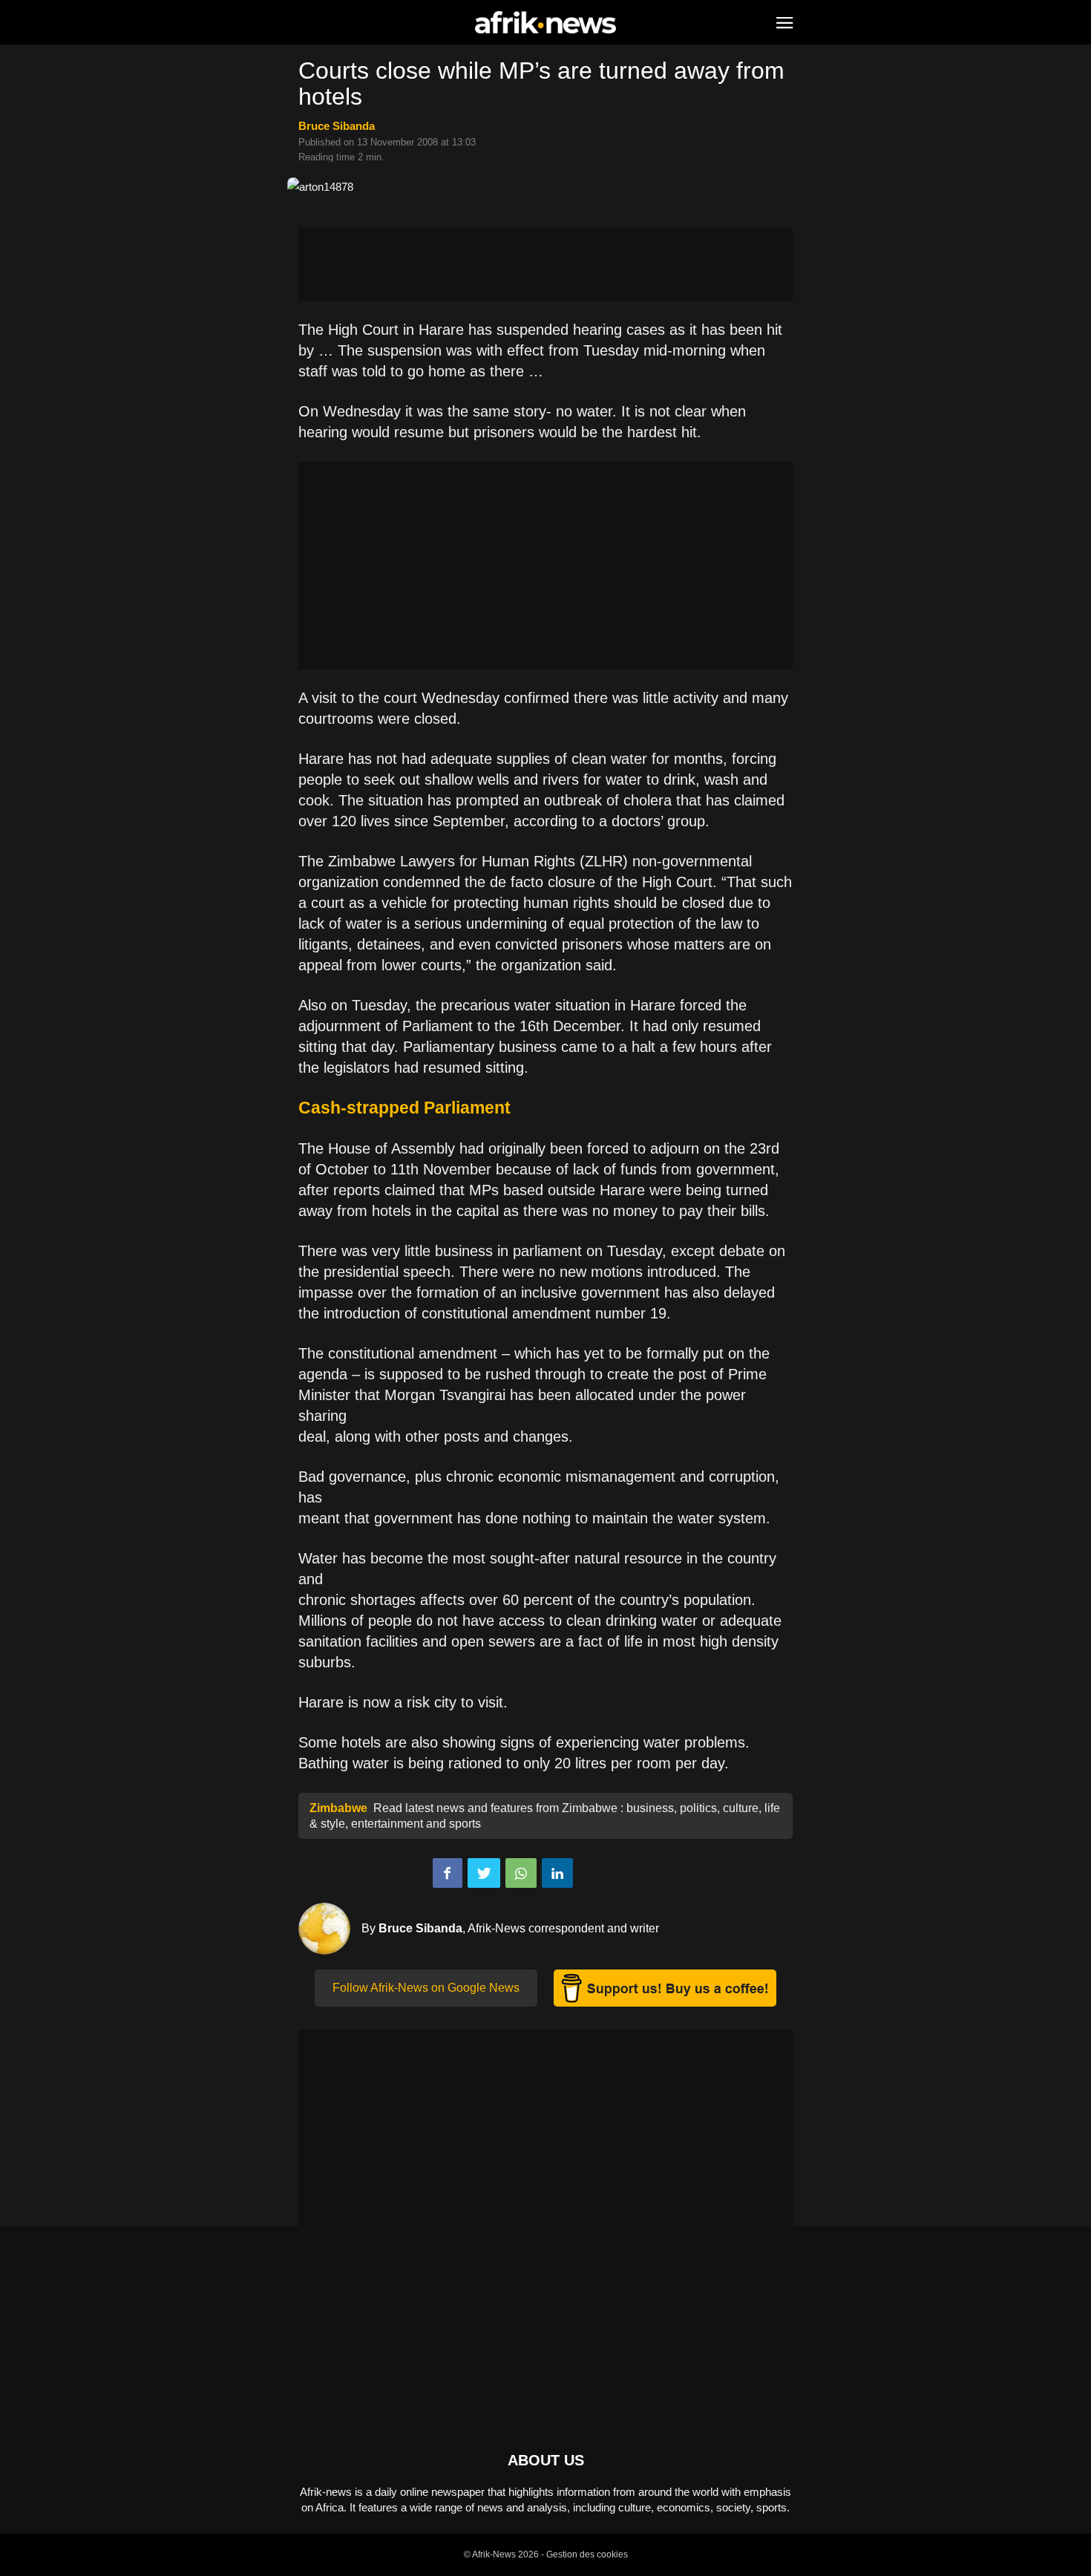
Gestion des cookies (587, 2554)
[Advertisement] (545, 264)
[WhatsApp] (521, 1873)
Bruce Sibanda (337, 126)
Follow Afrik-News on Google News (426, 1988)
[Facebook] (448, 1873)
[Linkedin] (557, 1873)
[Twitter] (484, 1873)
